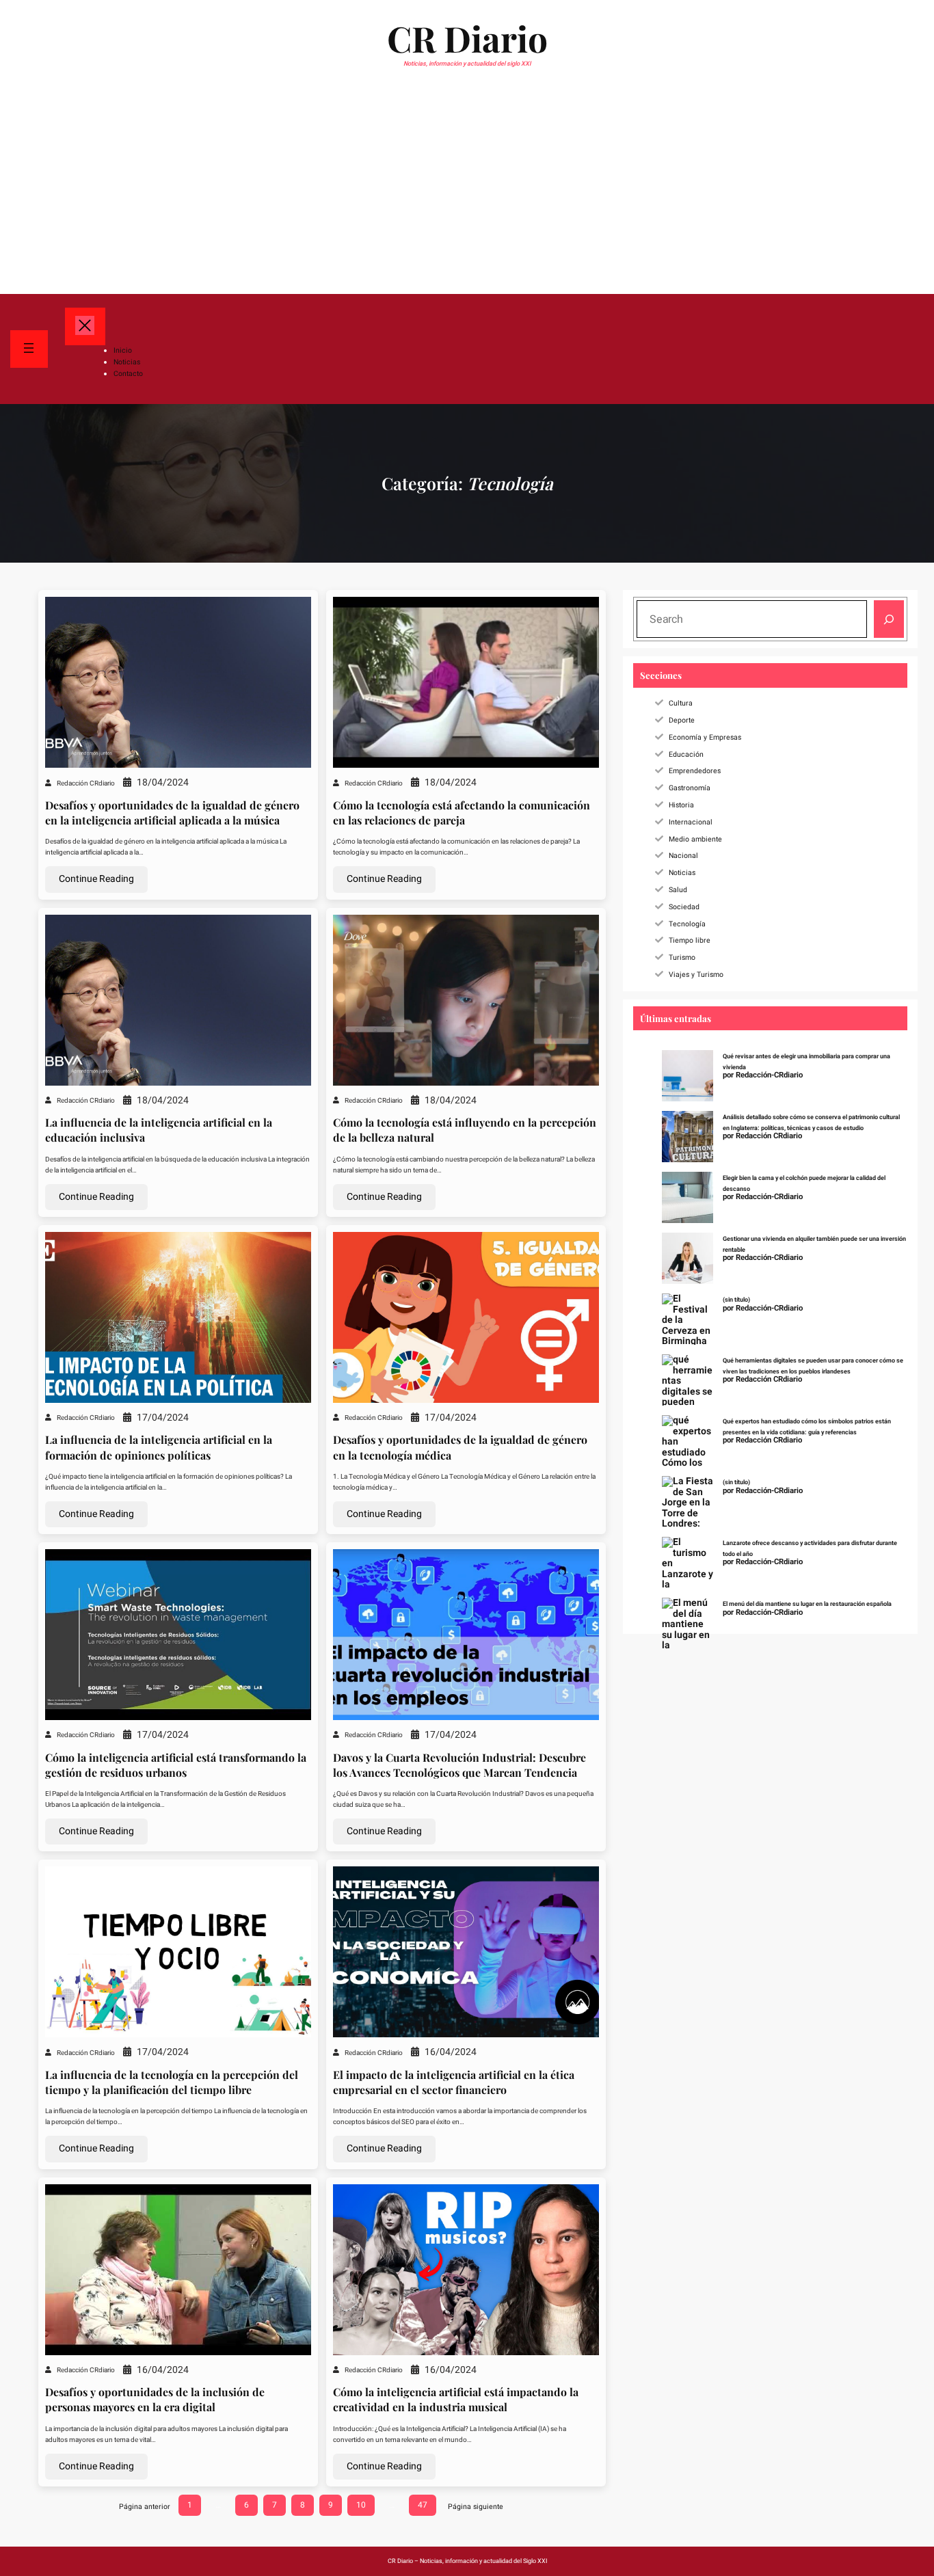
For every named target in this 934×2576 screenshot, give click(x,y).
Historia (681, 805)
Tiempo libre (690, 940)
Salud (678, 890)
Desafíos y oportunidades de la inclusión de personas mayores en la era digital (155, 2399)
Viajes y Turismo (696, 975)
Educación (686, 754)
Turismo (682, 957)
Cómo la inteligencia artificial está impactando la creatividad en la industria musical (456, 2399)
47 (423, 2505)
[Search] (889, 619)
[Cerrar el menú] (85, 326)
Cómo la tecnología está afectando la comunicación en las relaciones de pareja (462, 813)
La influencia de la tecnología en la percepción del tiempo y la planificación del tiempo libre (172, 2082)
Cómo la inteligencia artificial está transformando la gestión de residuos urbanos (176, 1765)
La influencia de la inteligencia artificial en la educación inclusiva (159, 1130)
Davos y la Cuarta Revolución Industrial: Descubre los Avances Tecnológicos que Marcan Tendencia (459, 1765)
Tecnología (687, 924)
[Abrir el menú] (29, 349)
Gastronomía (690, 788)
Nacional (683, 856)
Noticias (682, 873)
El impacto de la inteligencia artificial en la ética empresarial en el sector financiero (454, 2082)
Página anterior (145, 2507)
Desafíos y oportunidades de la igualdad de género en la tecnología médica (460, 1447)
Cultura (681, 703)
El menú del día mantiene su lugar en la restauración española (807, 1604)
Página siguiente (476, 2507)
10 (361, 2505)
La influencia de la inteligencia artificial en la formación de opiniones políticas (159, 1447)
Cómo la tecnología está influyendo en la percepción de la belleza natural (465, 1130)
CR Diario (467, 38)
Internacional (691, 822)
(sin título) (736, 1300)
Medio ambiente (695, 839)
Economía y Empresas (705, 737)
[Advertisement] (467, 190)
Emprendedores (695, 771)
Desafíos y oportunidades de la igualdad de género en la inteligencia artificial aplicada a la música (172, 813)
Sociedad (684, 907)
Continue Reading (96, 879)
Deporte (682, 720)
